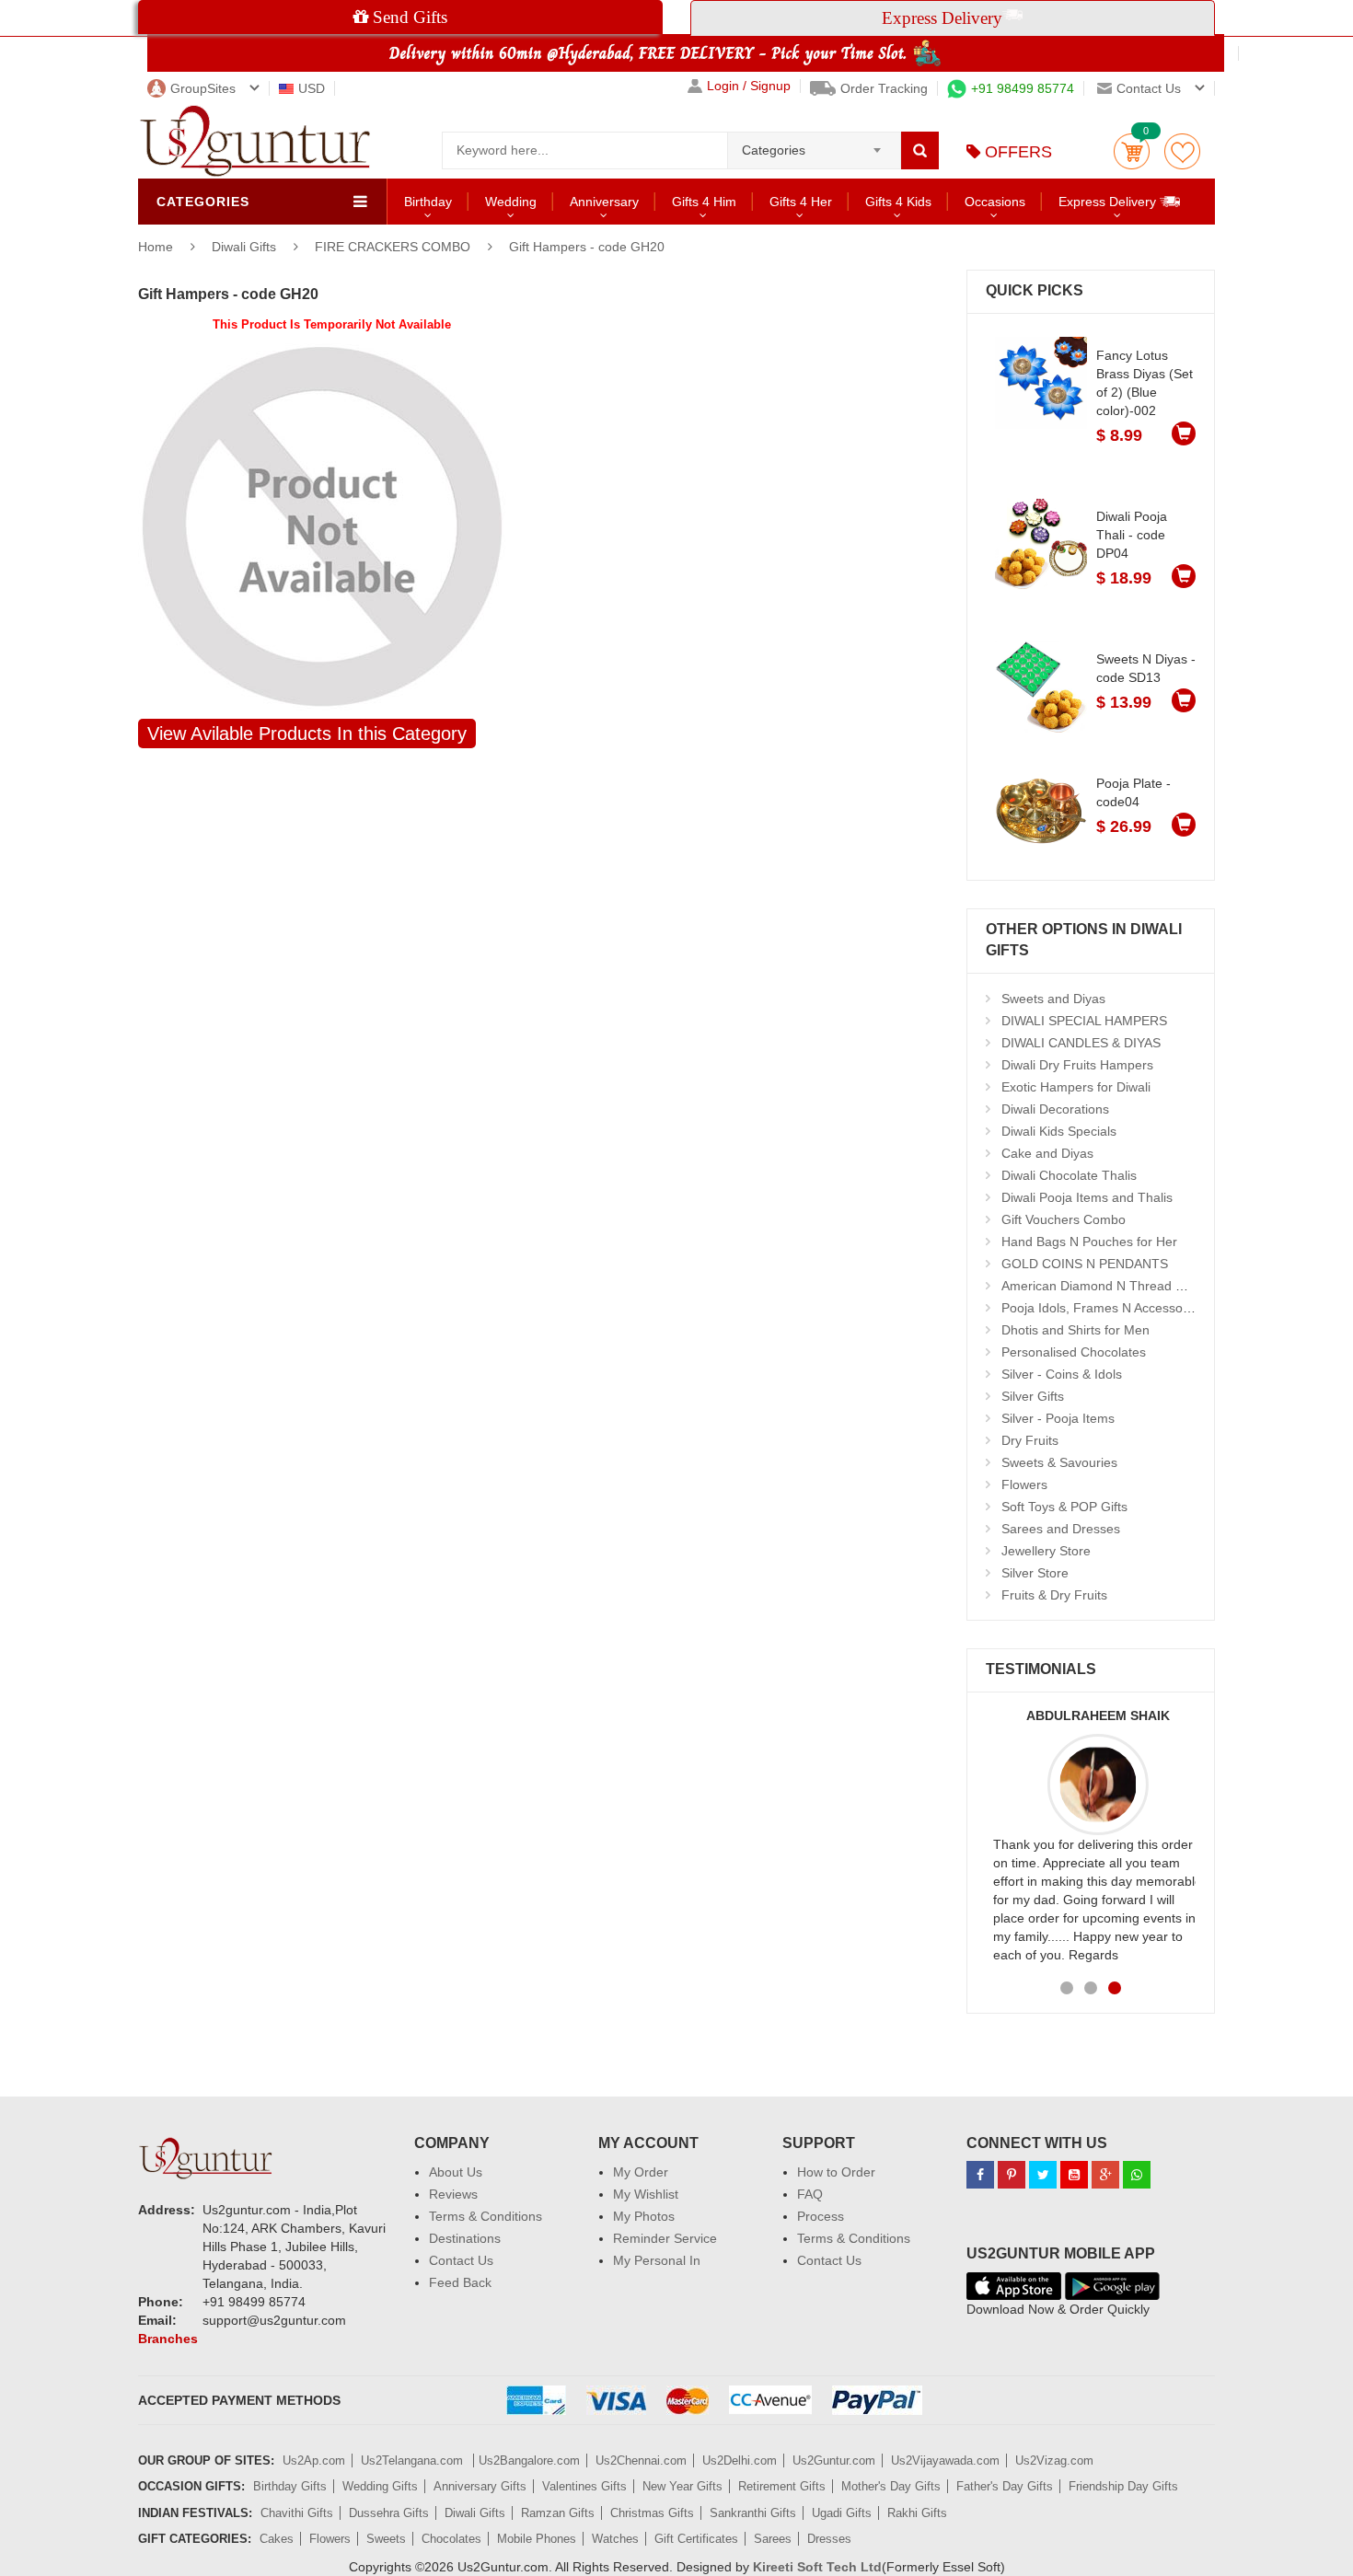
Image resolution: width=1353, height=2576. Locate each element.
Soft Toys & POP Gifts (1064, 1507)
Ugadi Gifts (842, 2513)
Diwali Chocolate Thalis (1069, 1175)
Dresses (829, 2539)
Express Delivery (1109, 202)
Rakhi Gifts (917, 2513)
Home (156, 247)
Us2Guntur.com (834, 2460)
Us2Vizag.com (1054, 2460)
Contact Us (461, 2260)
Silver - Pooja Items (1058, 1418)
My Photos (644, 2216)
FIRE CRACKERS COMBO (393, 247)
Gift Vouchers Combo (1064, 1219)
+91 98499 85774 (1023, 88)
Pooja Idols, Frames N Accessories (1103, 1308)
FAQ (810, 2194)
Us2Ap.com (314, 2460)
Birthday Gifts (290, 2486)
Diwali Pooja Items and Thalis (1087, 1197)
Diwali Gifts (246, 247)
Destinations (465, 2238)
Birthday (428, 202)
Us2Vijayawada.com (945, 2460)
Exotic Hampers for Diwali (1076, 1087)
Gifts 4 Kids (898, 202)
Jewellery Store (1046, 1551)
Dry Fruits (1030, 1440)
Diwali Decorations (1055, 1109)
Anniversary (604, 202)
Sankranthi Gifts (753, 2513)
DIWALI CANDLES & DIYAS (1081, 1043)
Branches (168, 2339)
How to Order (836, 2172)
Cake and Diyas (1047, 1153)
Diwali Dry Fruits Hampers (1077, 1065)
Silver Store (1035, 1573)
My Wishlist (646, 2194)
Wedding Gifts (380, 2486)
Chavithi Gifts (297, 2513)
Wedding (511, 202)
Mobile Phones (537, 2539)
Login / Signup (749, 86)
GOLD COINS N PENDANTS (1085, 1264)
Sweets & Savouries (1059, 1462)
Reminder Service (665, 2238)
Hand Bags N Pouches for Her (1089, 1242)
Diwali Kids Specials (1059, 1131)
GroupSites (203, 88)
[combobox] (814, 144)
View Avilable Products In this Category (307, 734)
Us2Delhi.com (740, 2460)
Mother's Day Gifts (891, 2486)
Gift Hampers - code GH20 (587, 247)
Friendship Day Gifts (1123, 2486)
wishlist (1182, 151)
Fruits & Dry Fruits (1054, 1595)
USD (312, 88)
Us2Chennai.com (641, 2460)
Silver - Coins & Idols (1062, 1374)
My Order (641, 2172)
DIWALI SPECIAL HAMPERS (1084, 1021)
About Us (456, 2172)
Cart (1132, 151)
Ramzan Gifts (558, 2513)
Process (821, 2216)
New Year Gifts (682, 2486)
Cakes (277, 2539)
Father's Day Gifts (1005, 2486)
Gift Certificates (696, 2539)
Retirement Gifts (782, 2486)
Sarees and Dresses (1061, 1529)
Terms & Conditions (486, 2216)
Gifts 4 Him (704, 202)
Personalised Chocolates (1074, 1352)
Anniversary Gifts (480, 2486)
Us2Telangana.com (414, 2460)
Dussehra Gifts (389, 2513)
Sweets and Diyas (1053, 999)
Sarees (773, 2539)
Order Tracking (884, 88)
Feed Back (460, 2282)
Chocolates (451, 2539)
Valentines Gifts (584, 2486)
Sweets (386, 2539)
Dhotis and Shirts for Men (1075, 1330)
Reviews (453, 2194)
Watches (615, 2539)
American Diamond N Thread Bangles (1112, 1286)
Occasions (995, 202)
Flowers (1024, 1484)
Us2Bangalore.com (529, 2460)
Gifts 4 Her (801, 202)
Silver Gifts (1033, 1396)
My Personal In (657, 2260)
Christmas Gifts (652, 2513)
